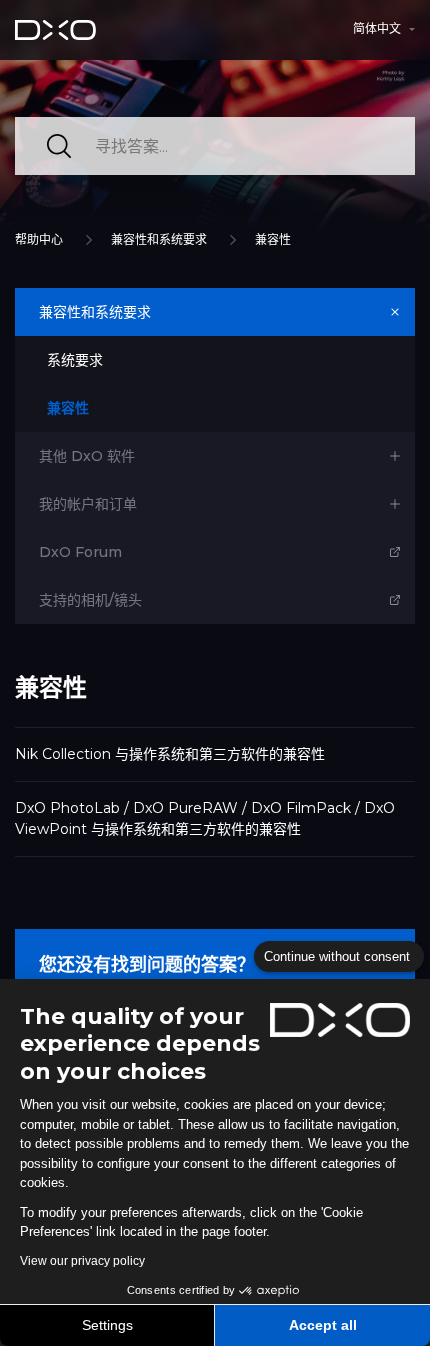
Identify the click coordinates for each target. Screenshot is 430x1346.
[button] (384, 29)
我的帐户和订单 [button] (88, 504)
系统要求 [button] (75, 360)
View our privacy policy (82, 1261)
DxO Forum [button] (80, 552)
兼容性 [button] (68, 408)
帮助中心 (39, 239)
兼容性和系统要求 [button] (95, 312)
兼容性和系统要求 (159, 239)
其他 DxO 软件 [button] (87, 456)
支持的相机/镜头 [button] (90, 600)
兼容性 (273, 239)
